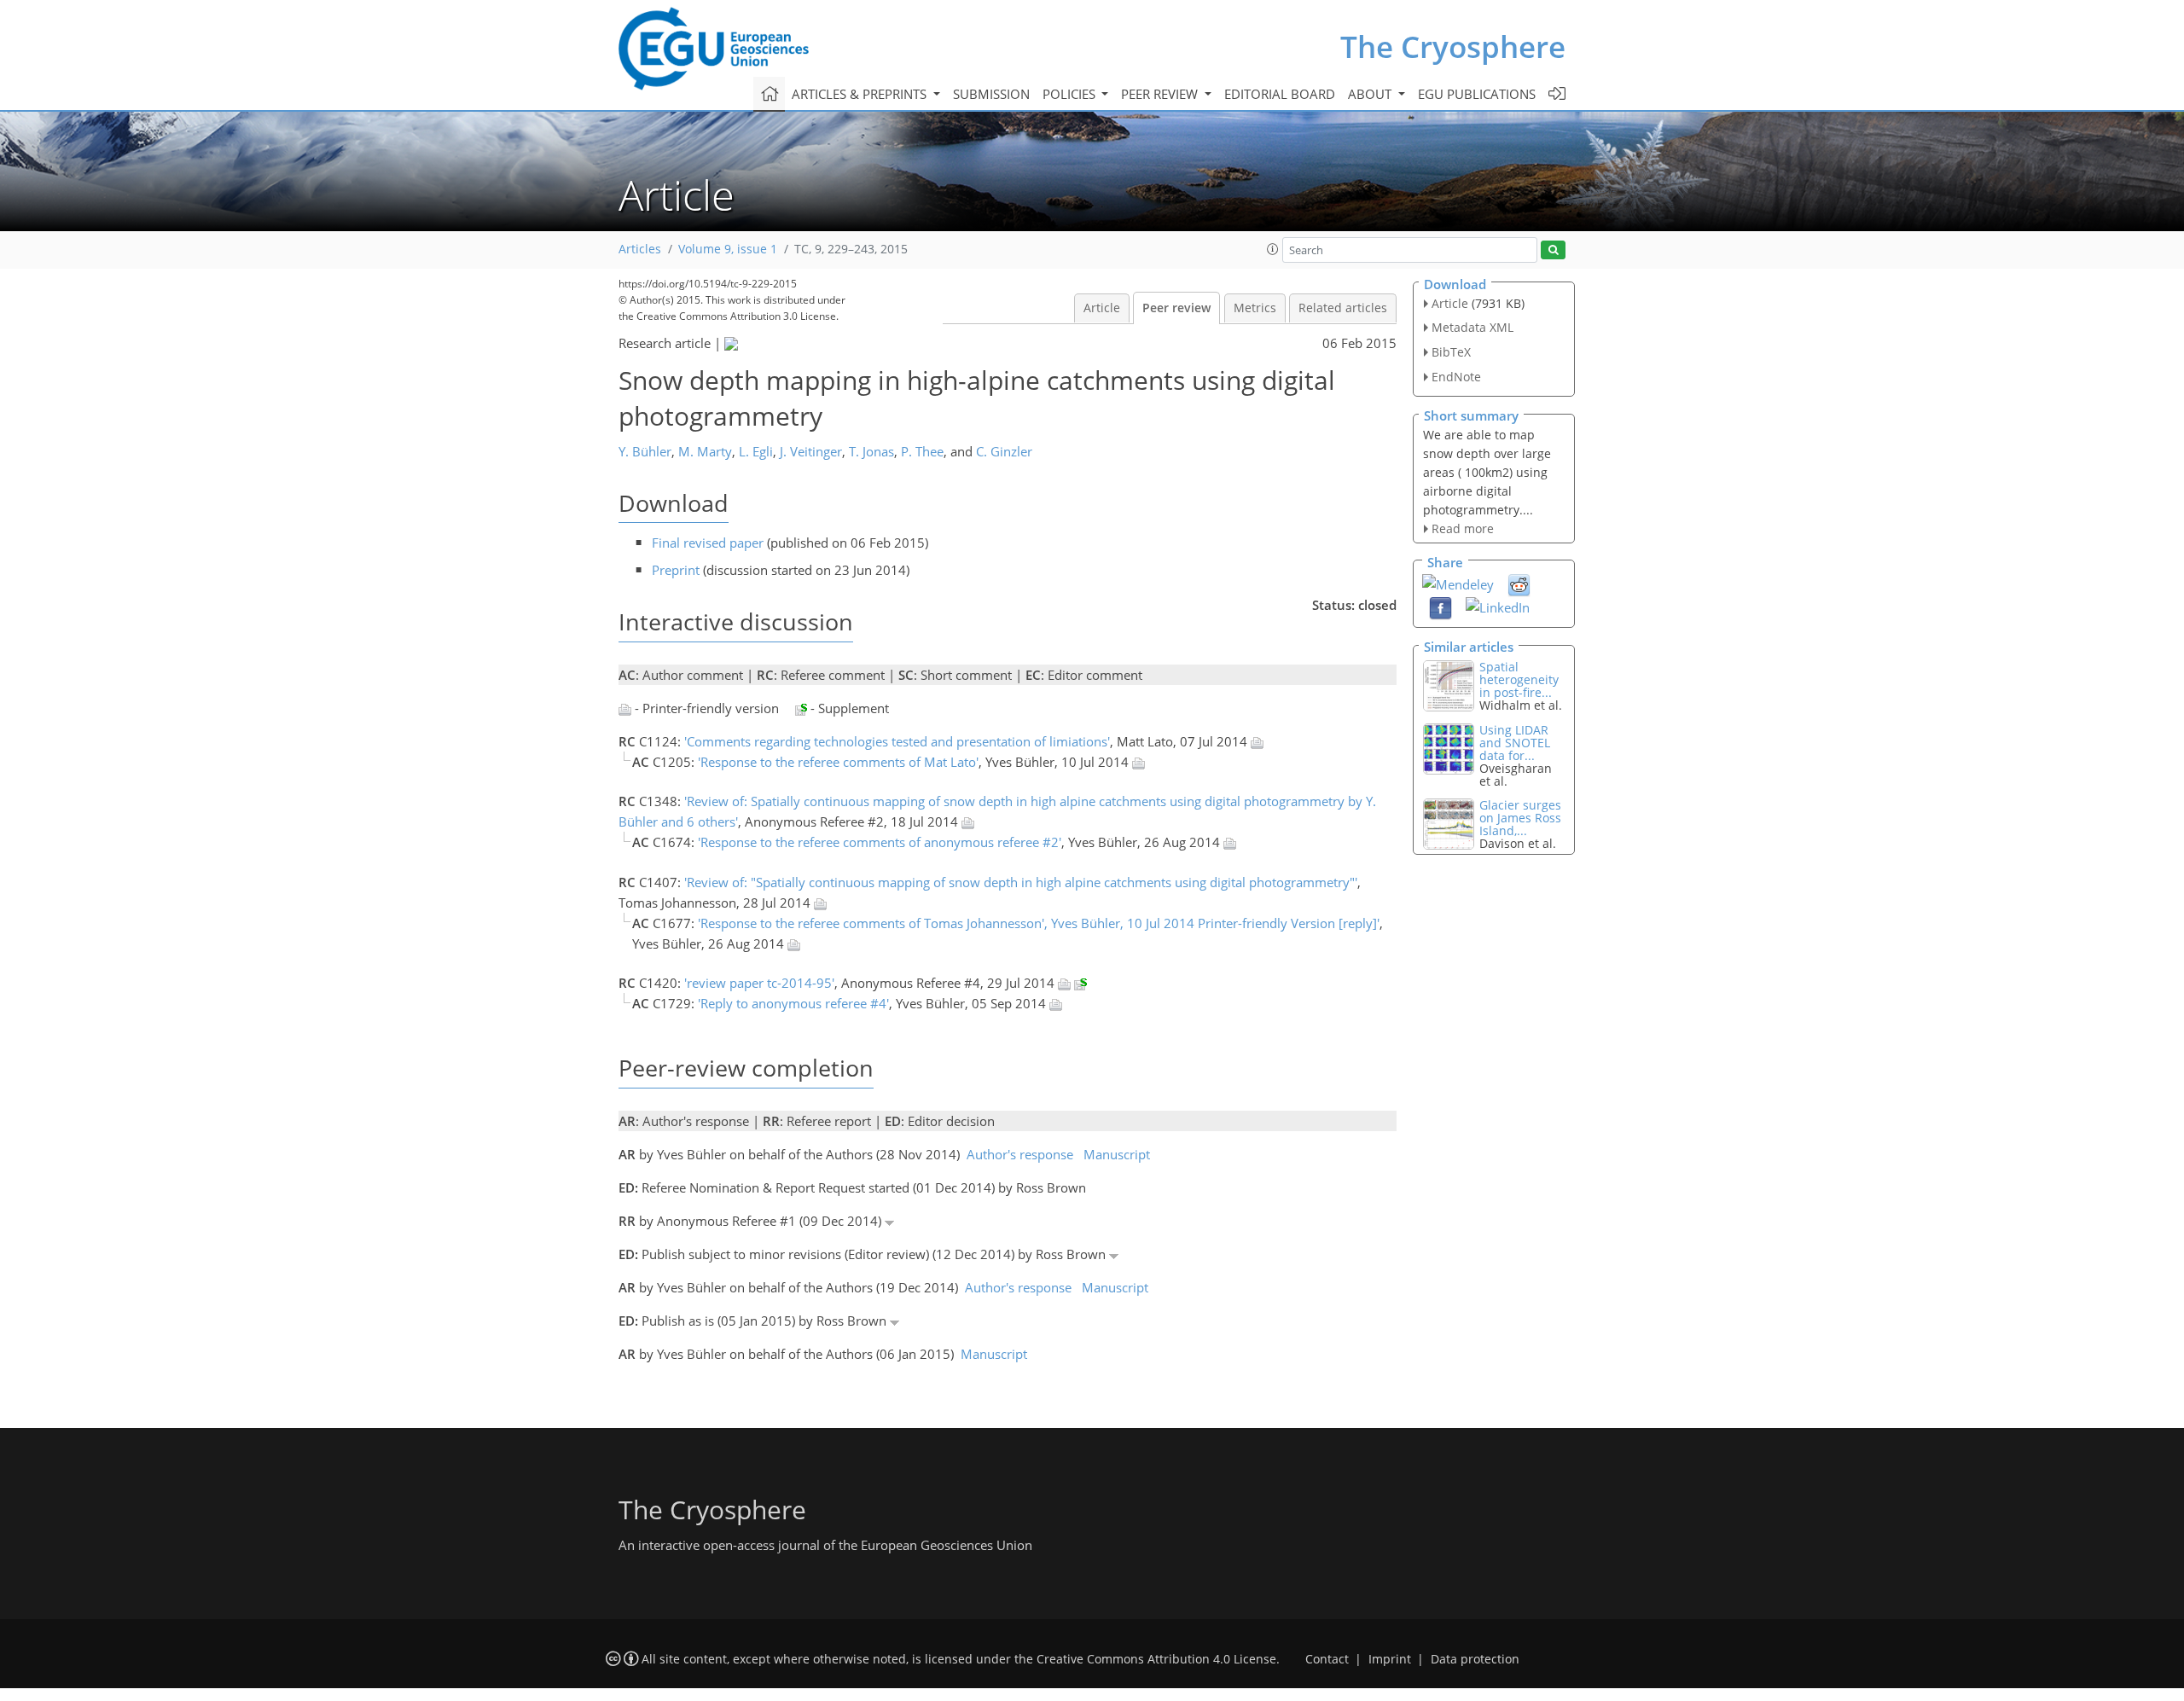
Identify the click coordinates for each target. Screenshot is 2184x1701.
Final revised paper (708, 543)
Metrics (1255, 308)
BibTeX (1451, 352)
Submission (991, 94)
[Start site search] (1553, 250)
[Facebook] (1441, 607)
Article (1102, 308)
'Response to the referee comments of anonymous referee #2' (880, 842)
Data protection (1475, 1659)
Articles (640, 249)
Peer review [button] (1161, 94)
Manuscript (1117, 1154)
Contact (1327, 1659)
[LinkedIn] (1498, 606)
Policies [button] (1071, 94)
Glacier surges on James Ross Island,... (1520, 818)
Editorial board (1280, 94)
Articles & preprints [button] (861, 94)
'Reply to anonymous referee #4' (793, 1003)
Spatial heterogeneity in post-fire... (1519, 679)
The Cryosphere (1453, 46)
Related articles (1343, 308)
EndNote (1456, 377)
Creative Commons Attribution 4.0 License (1156, 1659)
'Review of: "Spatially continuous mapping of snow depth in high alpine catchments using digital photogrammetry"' (1021, 882)
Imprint (1390, 1659)
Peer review (1176, 308)
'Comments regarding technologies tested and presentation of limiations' (897, 741)
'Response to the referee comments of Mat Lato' (838, 762)
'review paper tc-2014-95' (759, 983)
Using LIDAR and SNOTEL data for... (1515, 743)
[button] (1273, 249)
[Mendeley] (1458, 583)
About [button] (1371, 94)
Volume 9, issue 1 (728, 249)
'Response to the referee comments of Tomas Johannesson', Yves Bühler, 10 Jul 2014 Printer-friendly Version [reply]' (1039, 923)
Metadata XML (1472, 327)
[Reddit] (1519, 584)
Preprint (676, 570)
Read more (1463, 528)
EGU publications (1477, 94)
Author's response (1020, 1154)
